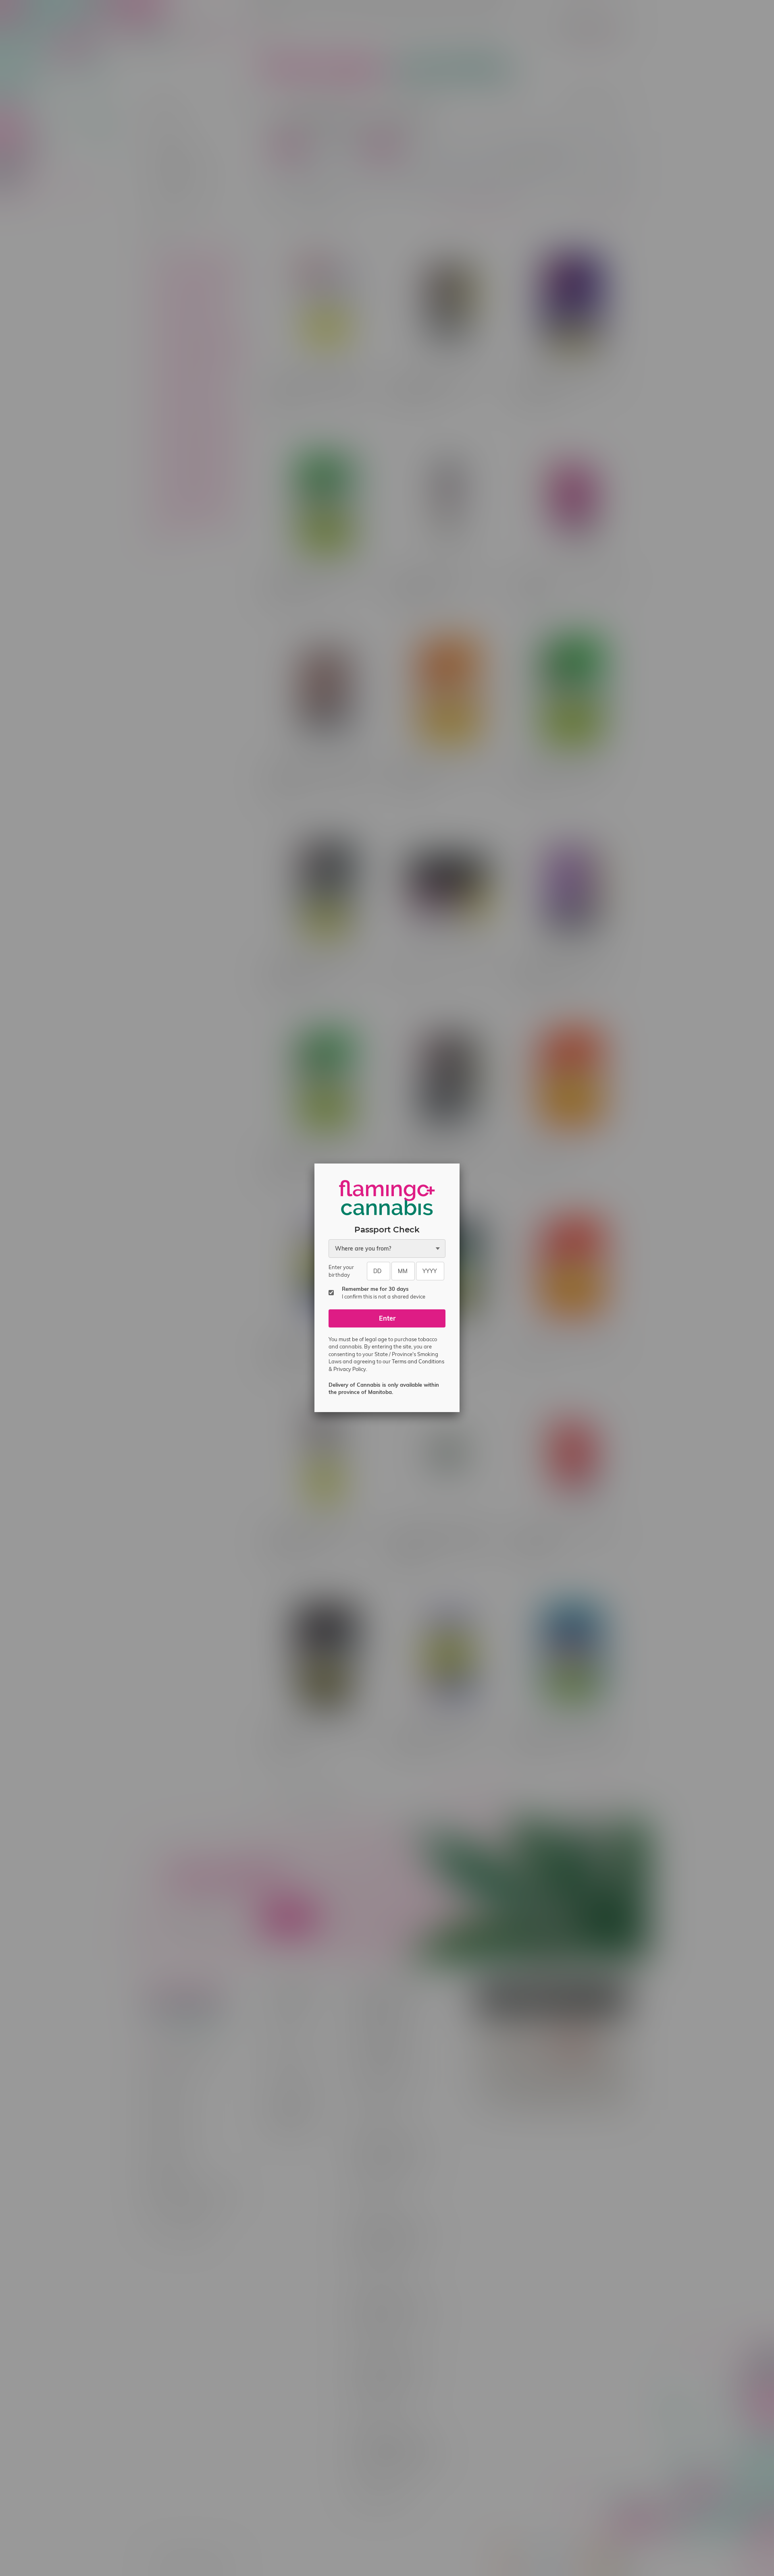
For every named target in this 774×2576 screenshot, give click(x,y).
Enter (387, 1318)
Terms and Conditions (418, 1361)
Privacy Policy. (350, 1369)
